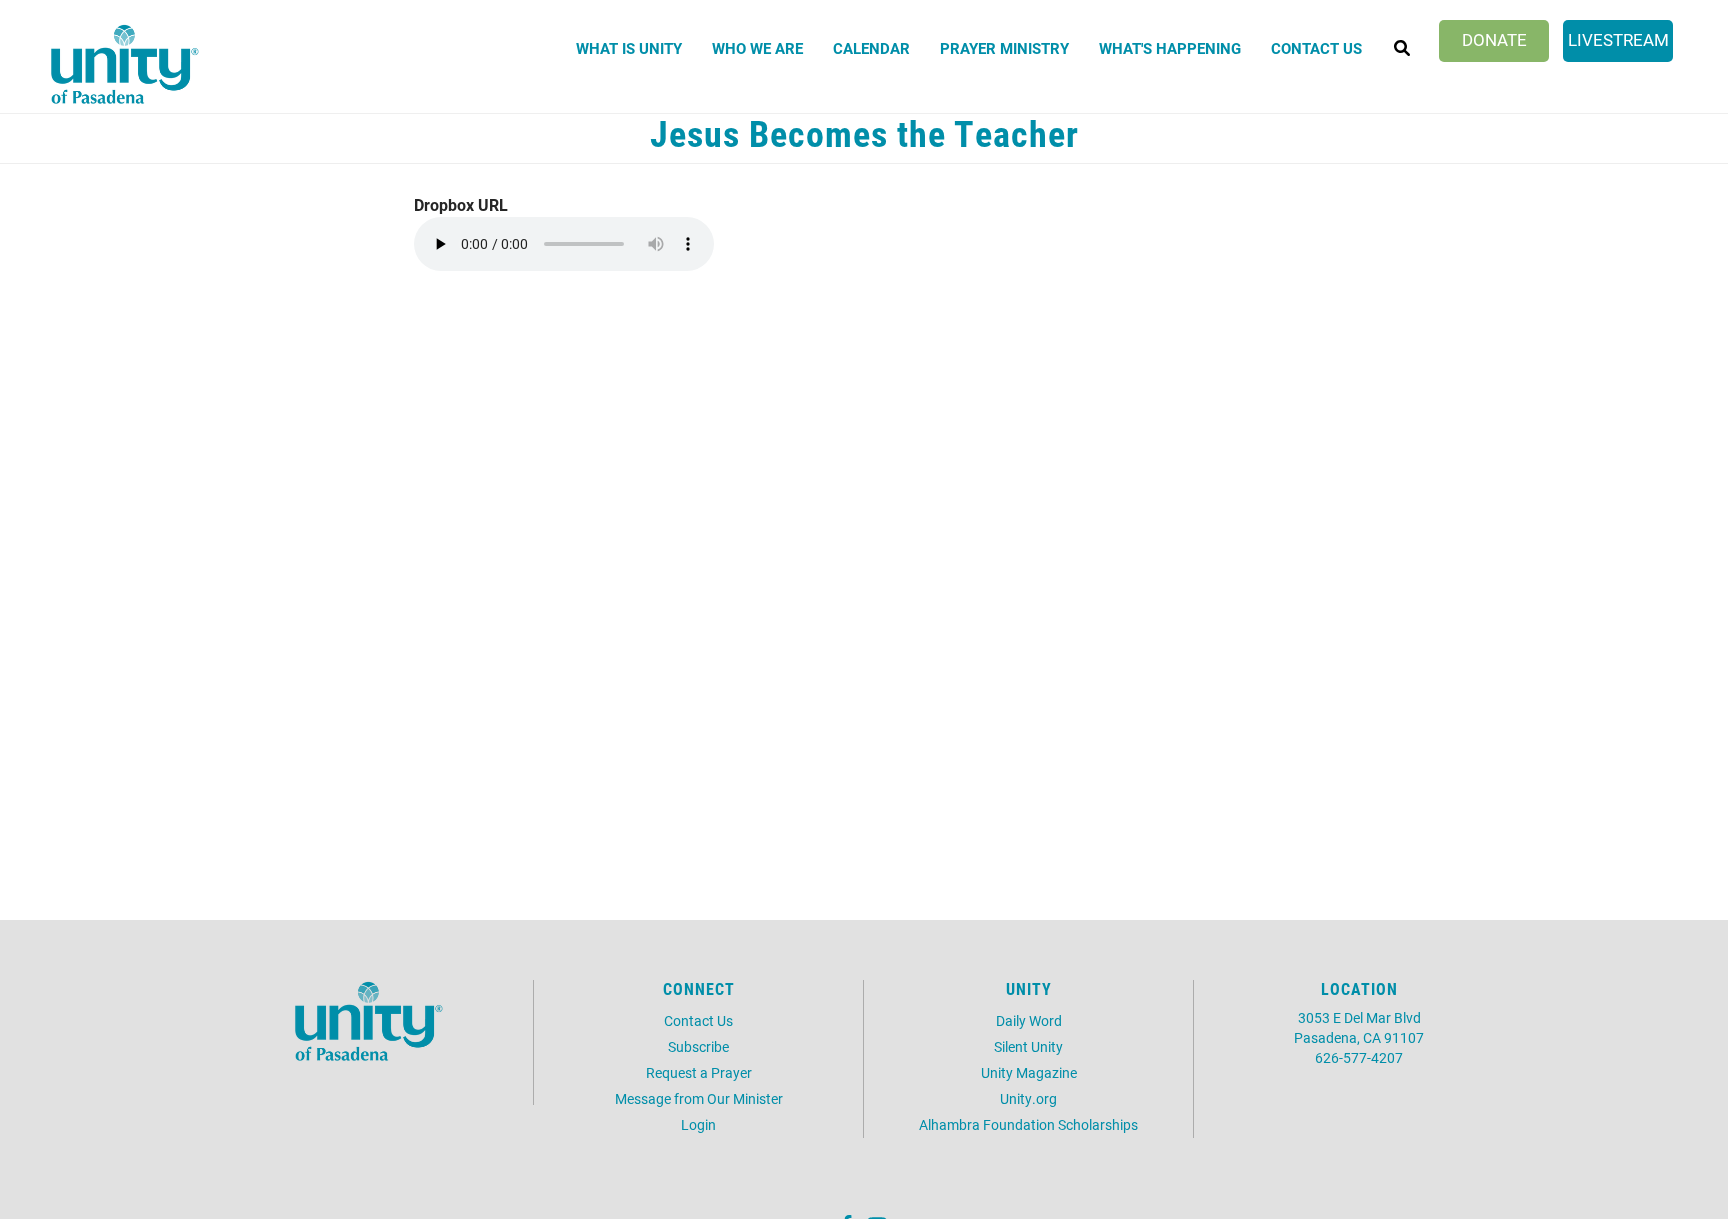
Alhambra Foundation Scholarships (1028, 1124)
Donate (1494, 39)
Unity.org (1028, 1098)
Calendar (871, 48)
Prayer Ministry (1004, 48)
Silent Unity (1028, 1046)
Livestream (1618, 39)
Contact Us (1316, 48)
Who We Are (757, 48)
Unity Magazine (1029, 1072)
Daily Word (1029, 1020)
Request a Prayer (699, 1072)
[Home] (125, 64)
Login (698, 1124)
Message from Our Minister (699, 1098)
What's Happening (1170, 48)
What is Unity (629, 48)
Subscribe (698, 1046)
